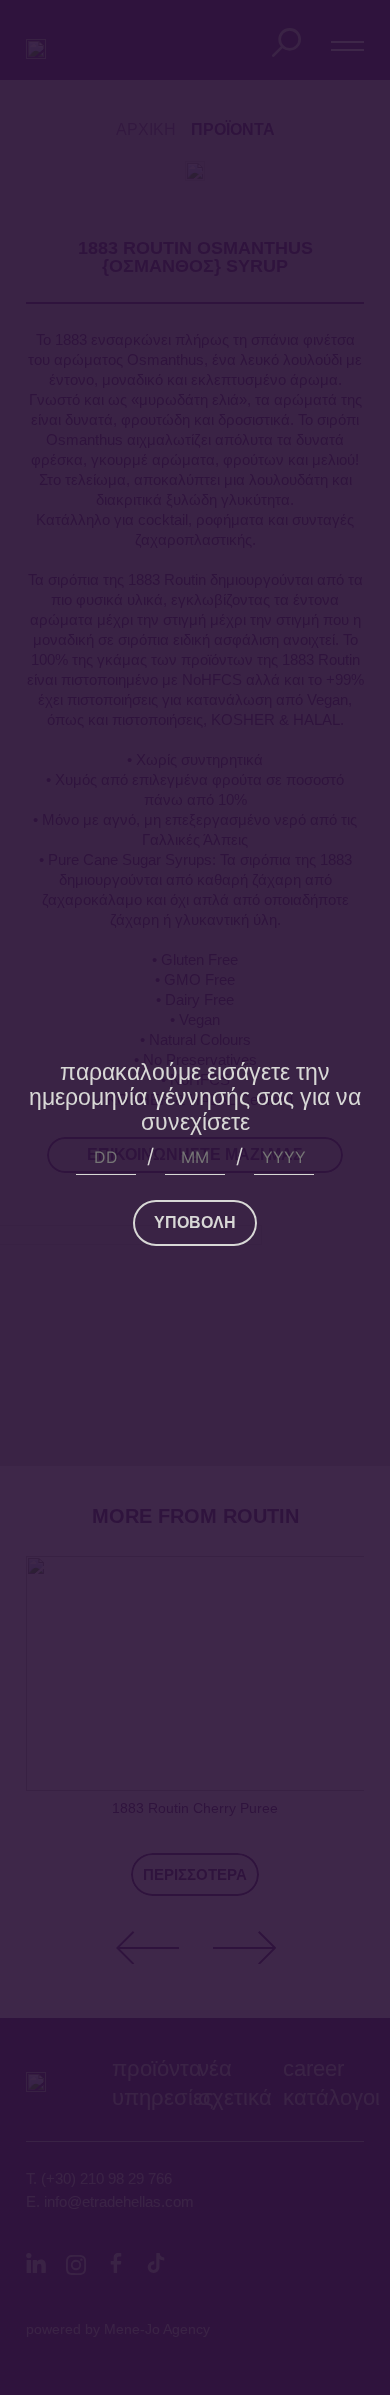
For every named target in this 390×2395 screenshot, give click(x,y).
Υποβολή (195, 1222)
